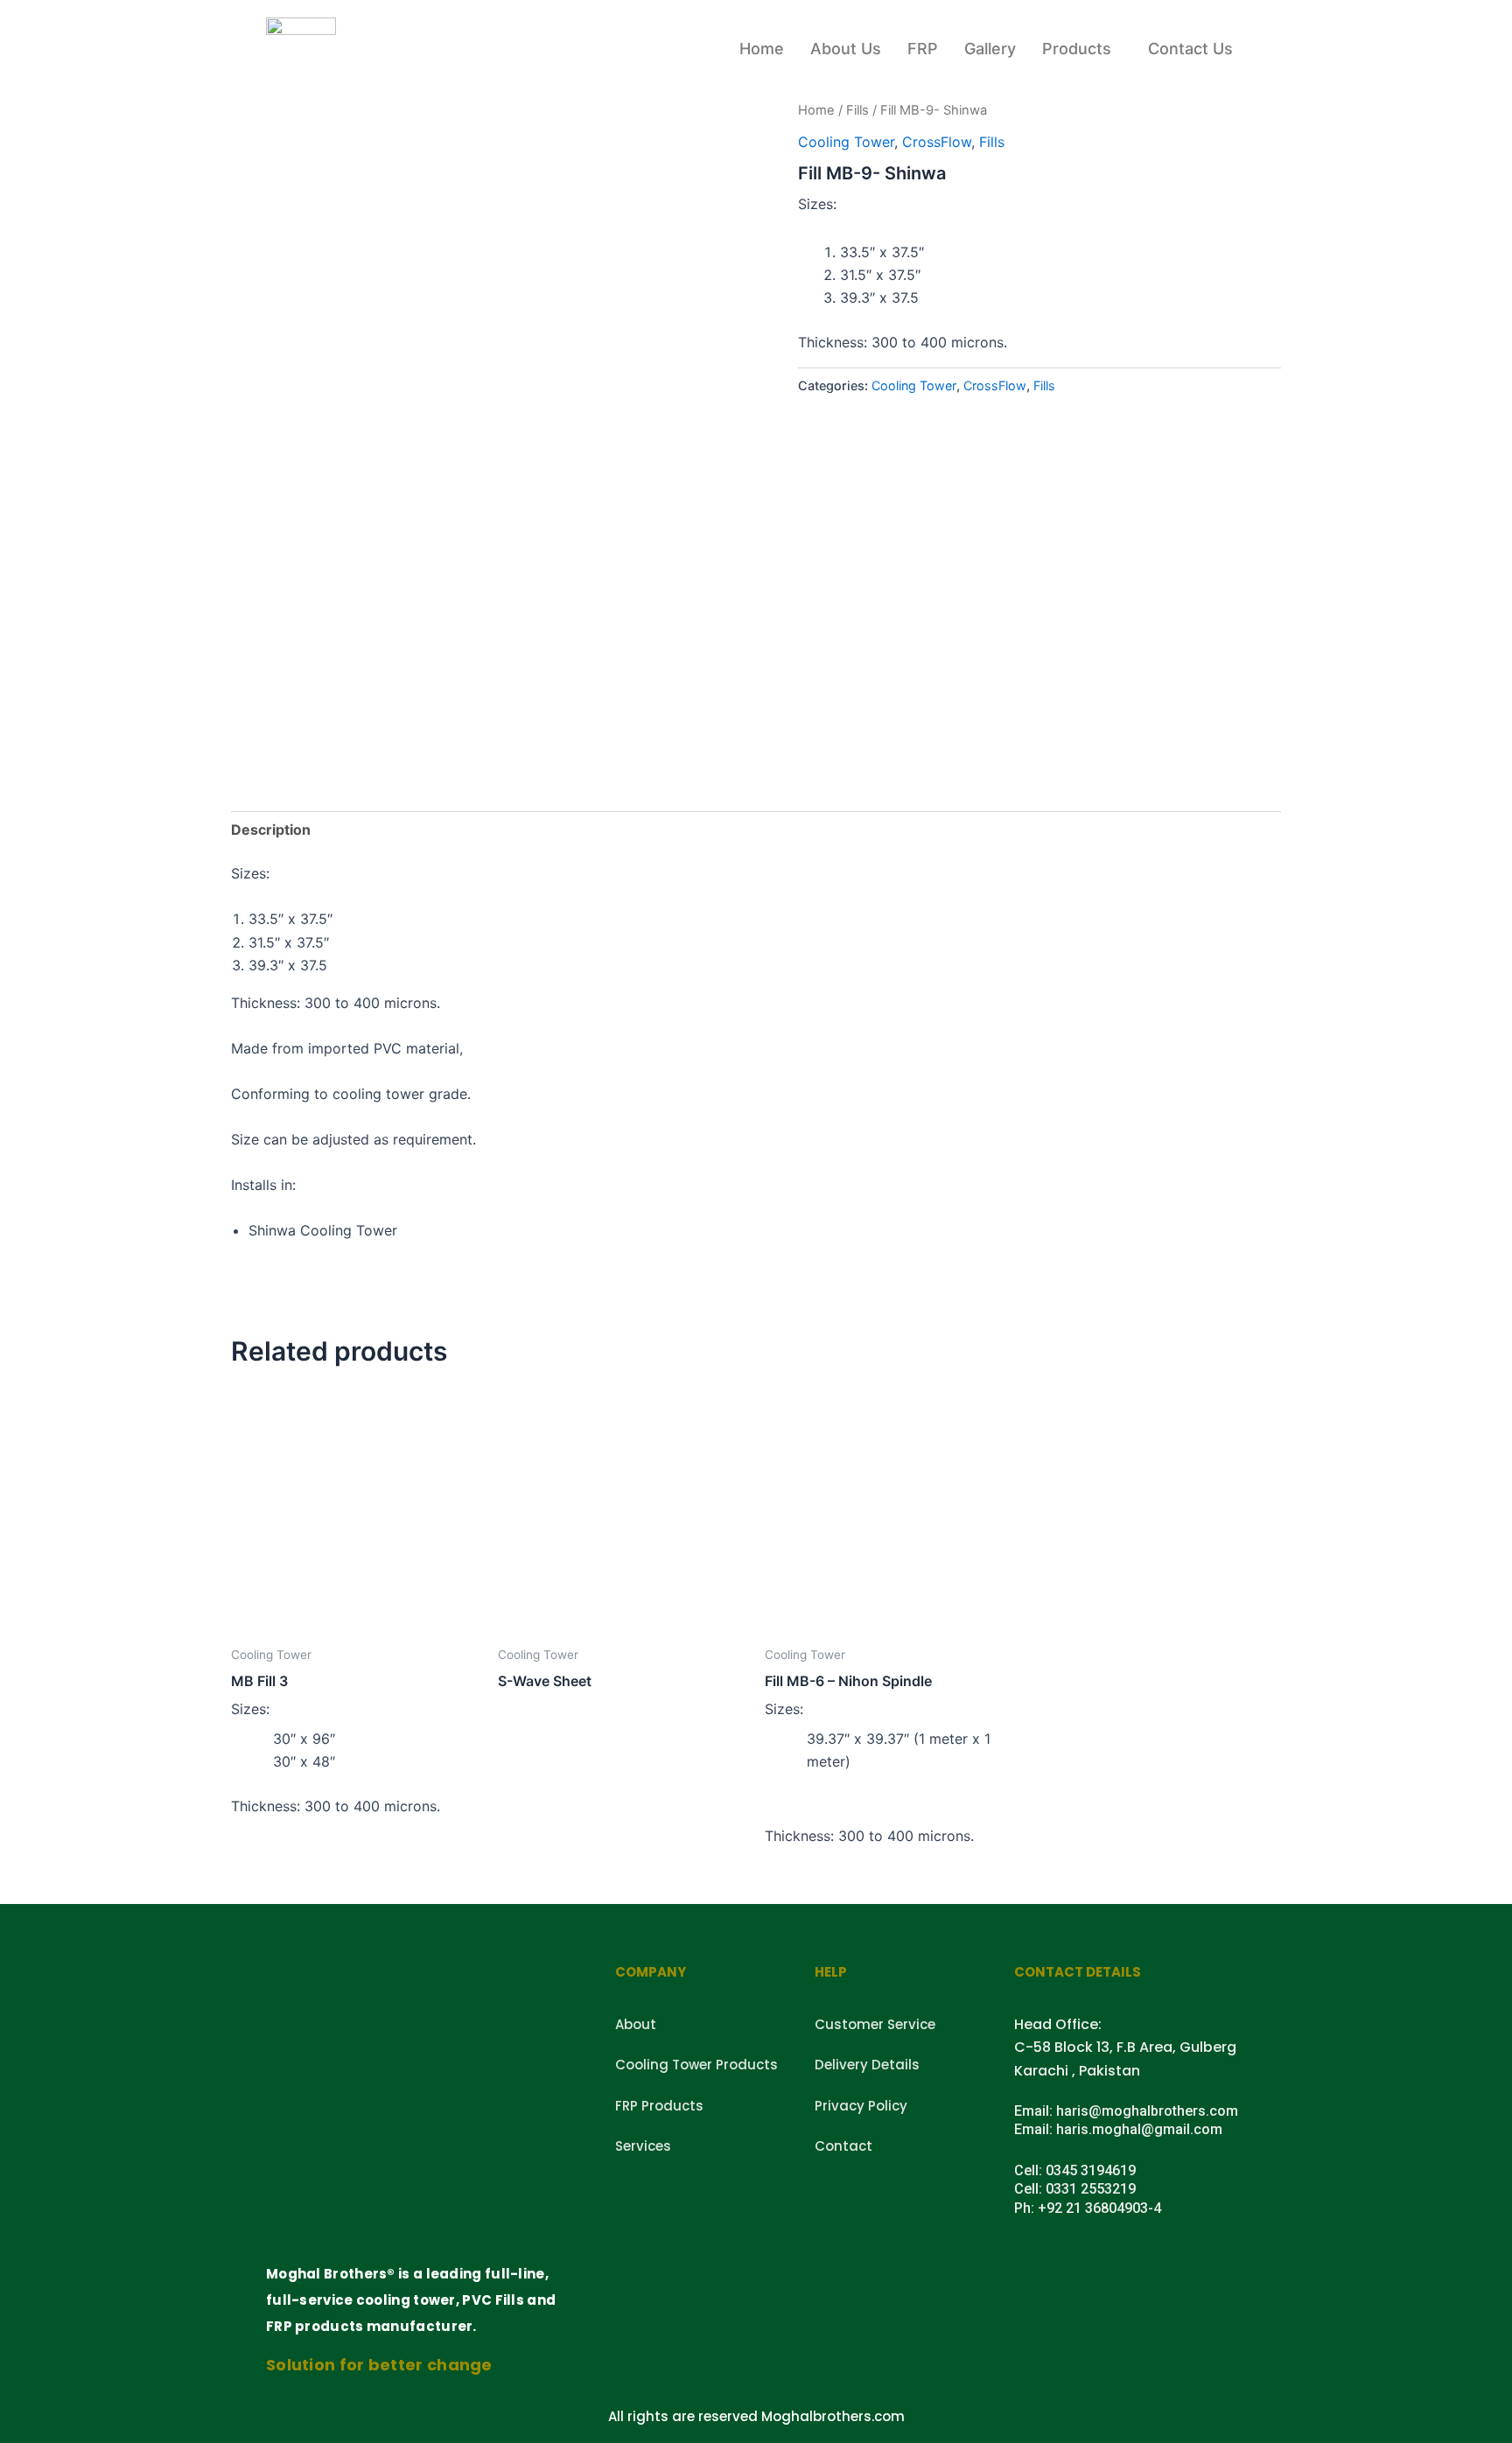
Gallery (990, 49)
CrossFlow (937, 142)
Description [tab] (271, 829)
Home (762, 49)
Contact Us (1190, 49)
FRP (923, 49)
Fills (857, 110)
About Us (846, 49)
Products (1077, 49)
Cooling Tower (846, 142)
